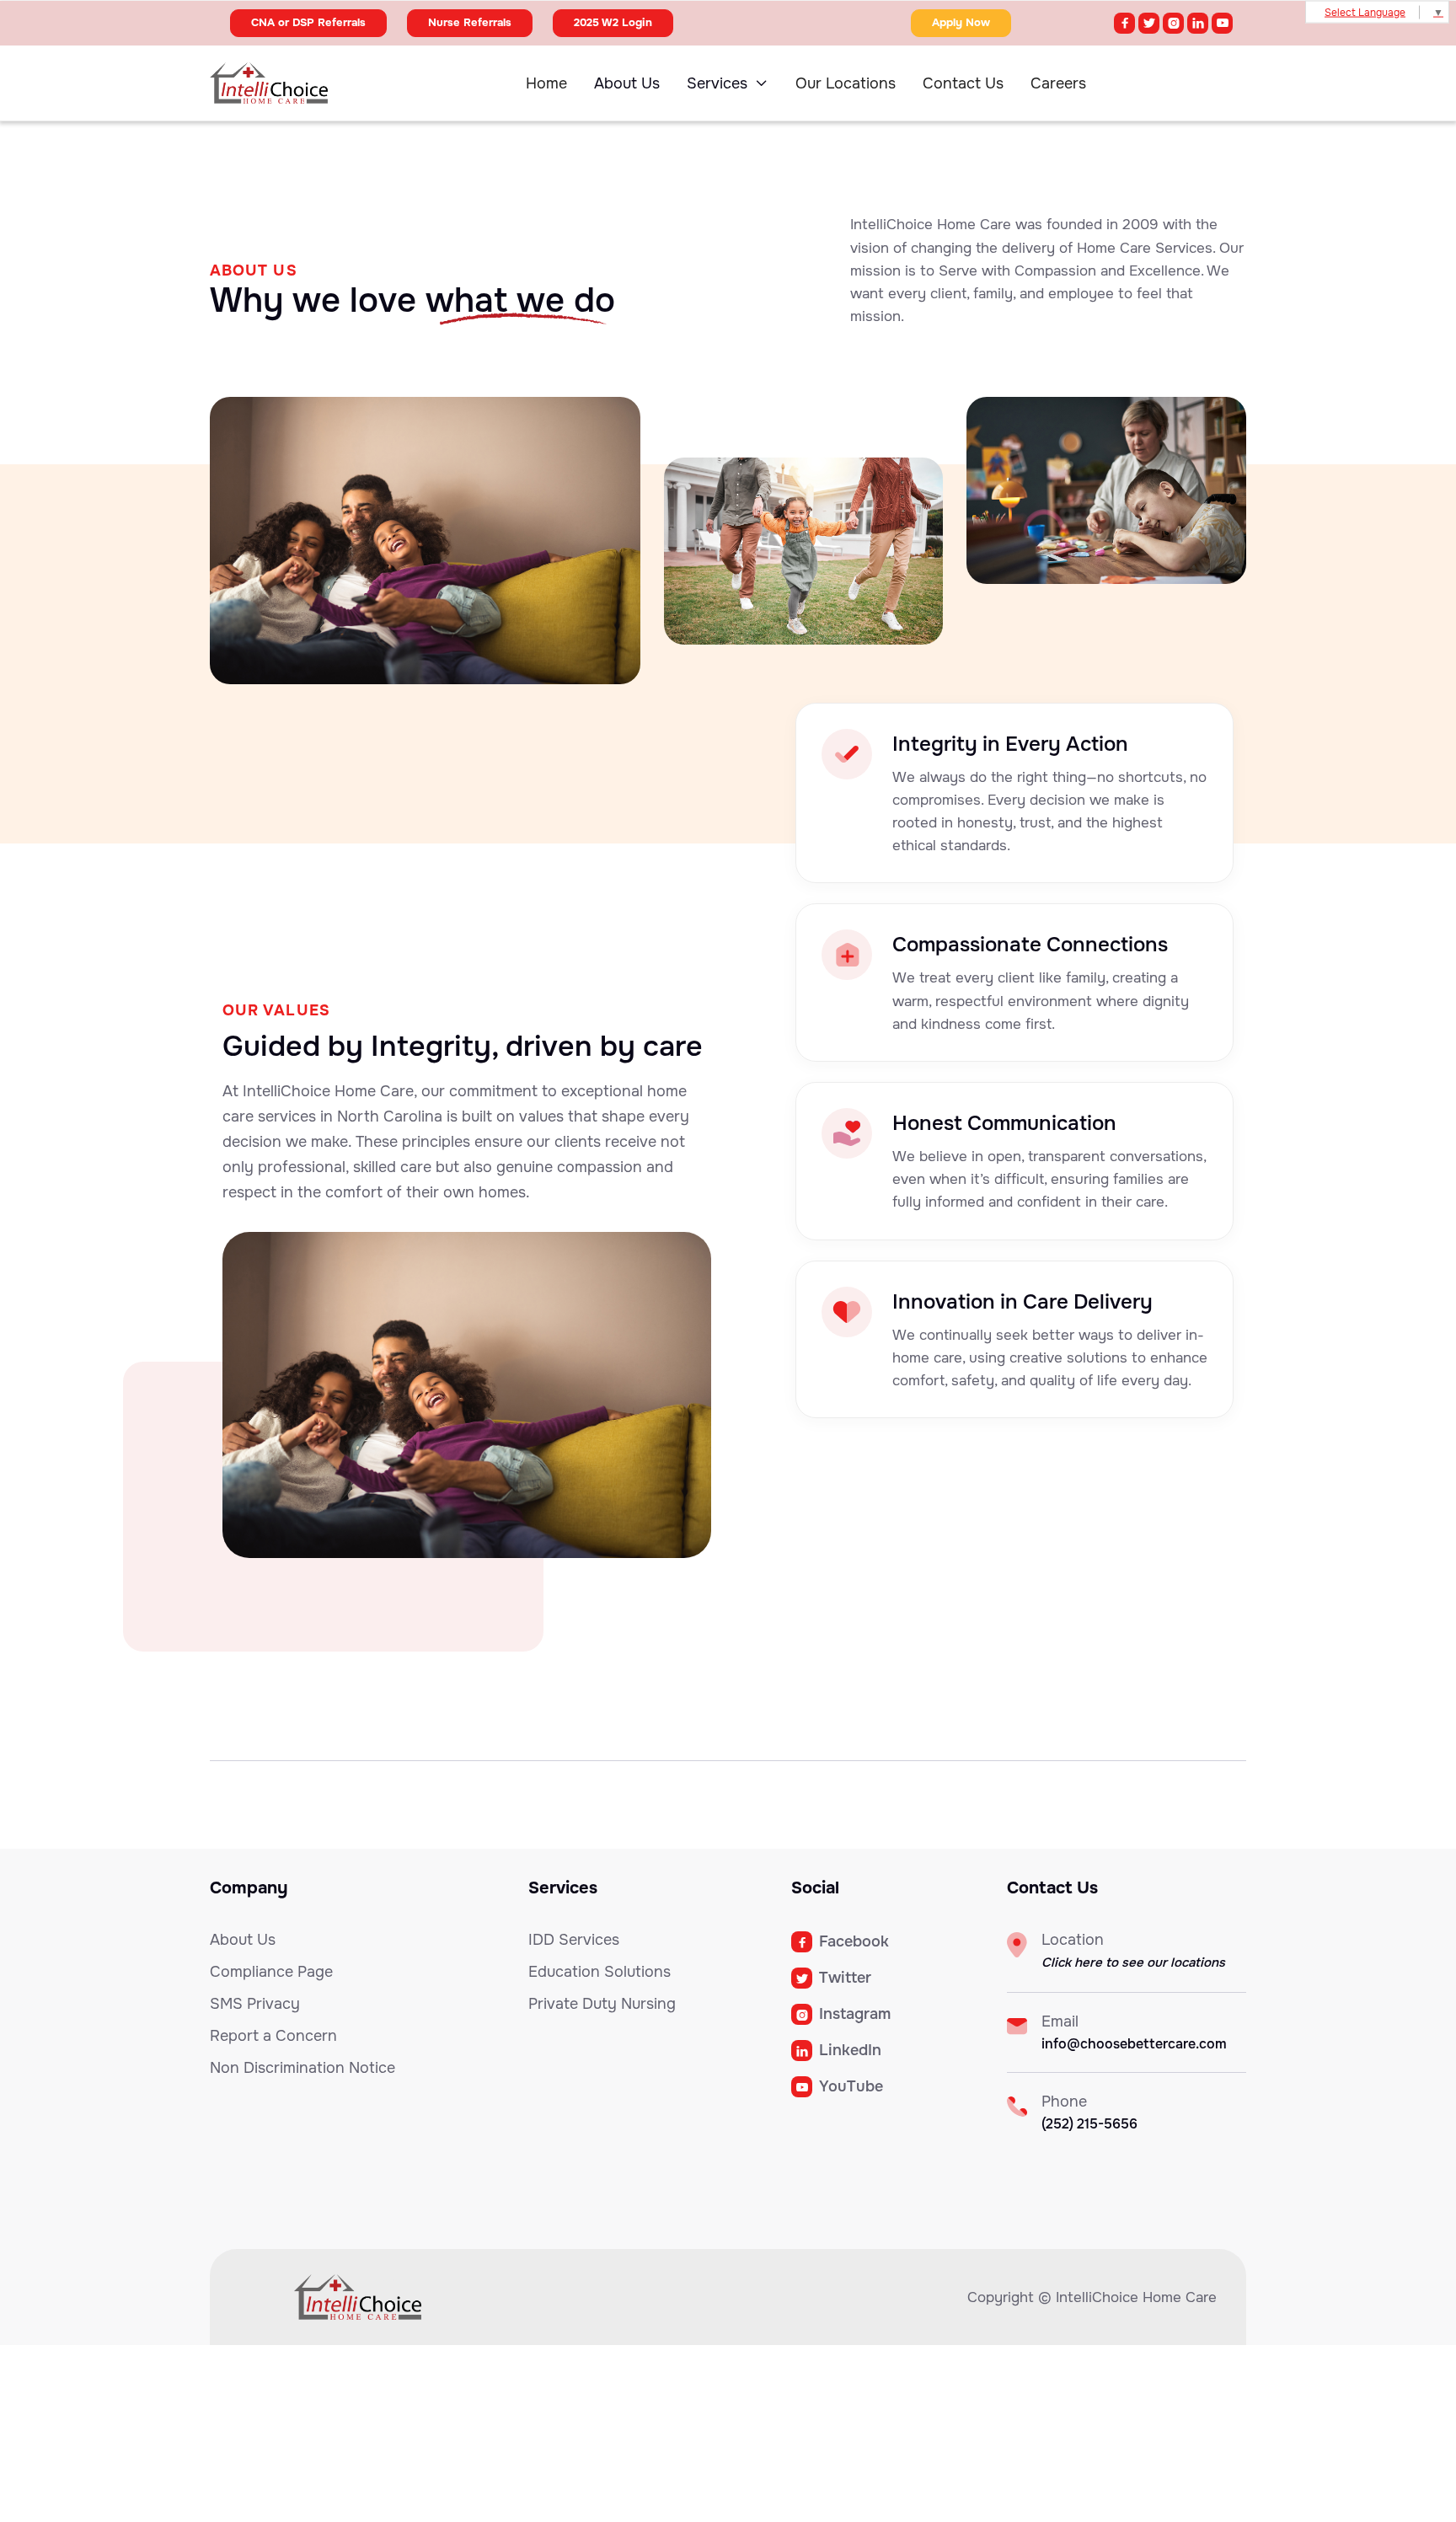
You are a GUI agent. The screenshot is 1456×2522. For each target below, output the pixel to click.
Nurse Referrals (470, 22)
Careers (1058, 83)
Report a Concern (273, 2036)
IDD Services (574, 1940)
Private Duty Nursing (602, 2004)
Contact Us (963, 83)
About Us (627, 83)
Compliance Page (271, 1972)
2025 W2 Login (613, 22)
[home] (300, 83)
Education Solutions (600, 1972)
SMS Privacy (255, 2004)
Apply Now (961, 22)
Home (546, 83)
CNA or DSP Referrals (308, 22)
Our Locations (846, 83)
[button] (728, 83)
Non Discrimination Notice (302, 2068)
